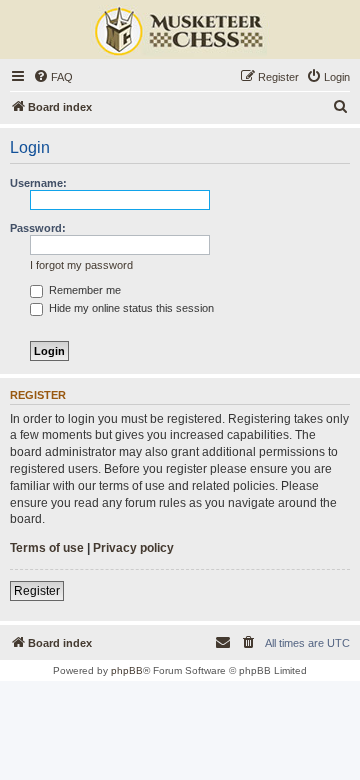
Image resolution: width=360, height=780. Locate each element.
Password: (38, 228)
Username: (38, 183)
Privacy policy (133, 548)
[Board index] (180, 32)
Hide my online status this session (130, 308)
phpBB (127, 670)
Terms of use (47, 548)
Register (37, 591)
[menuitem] (53, 77)
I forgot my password (81, 265)
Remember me (83, 290)
